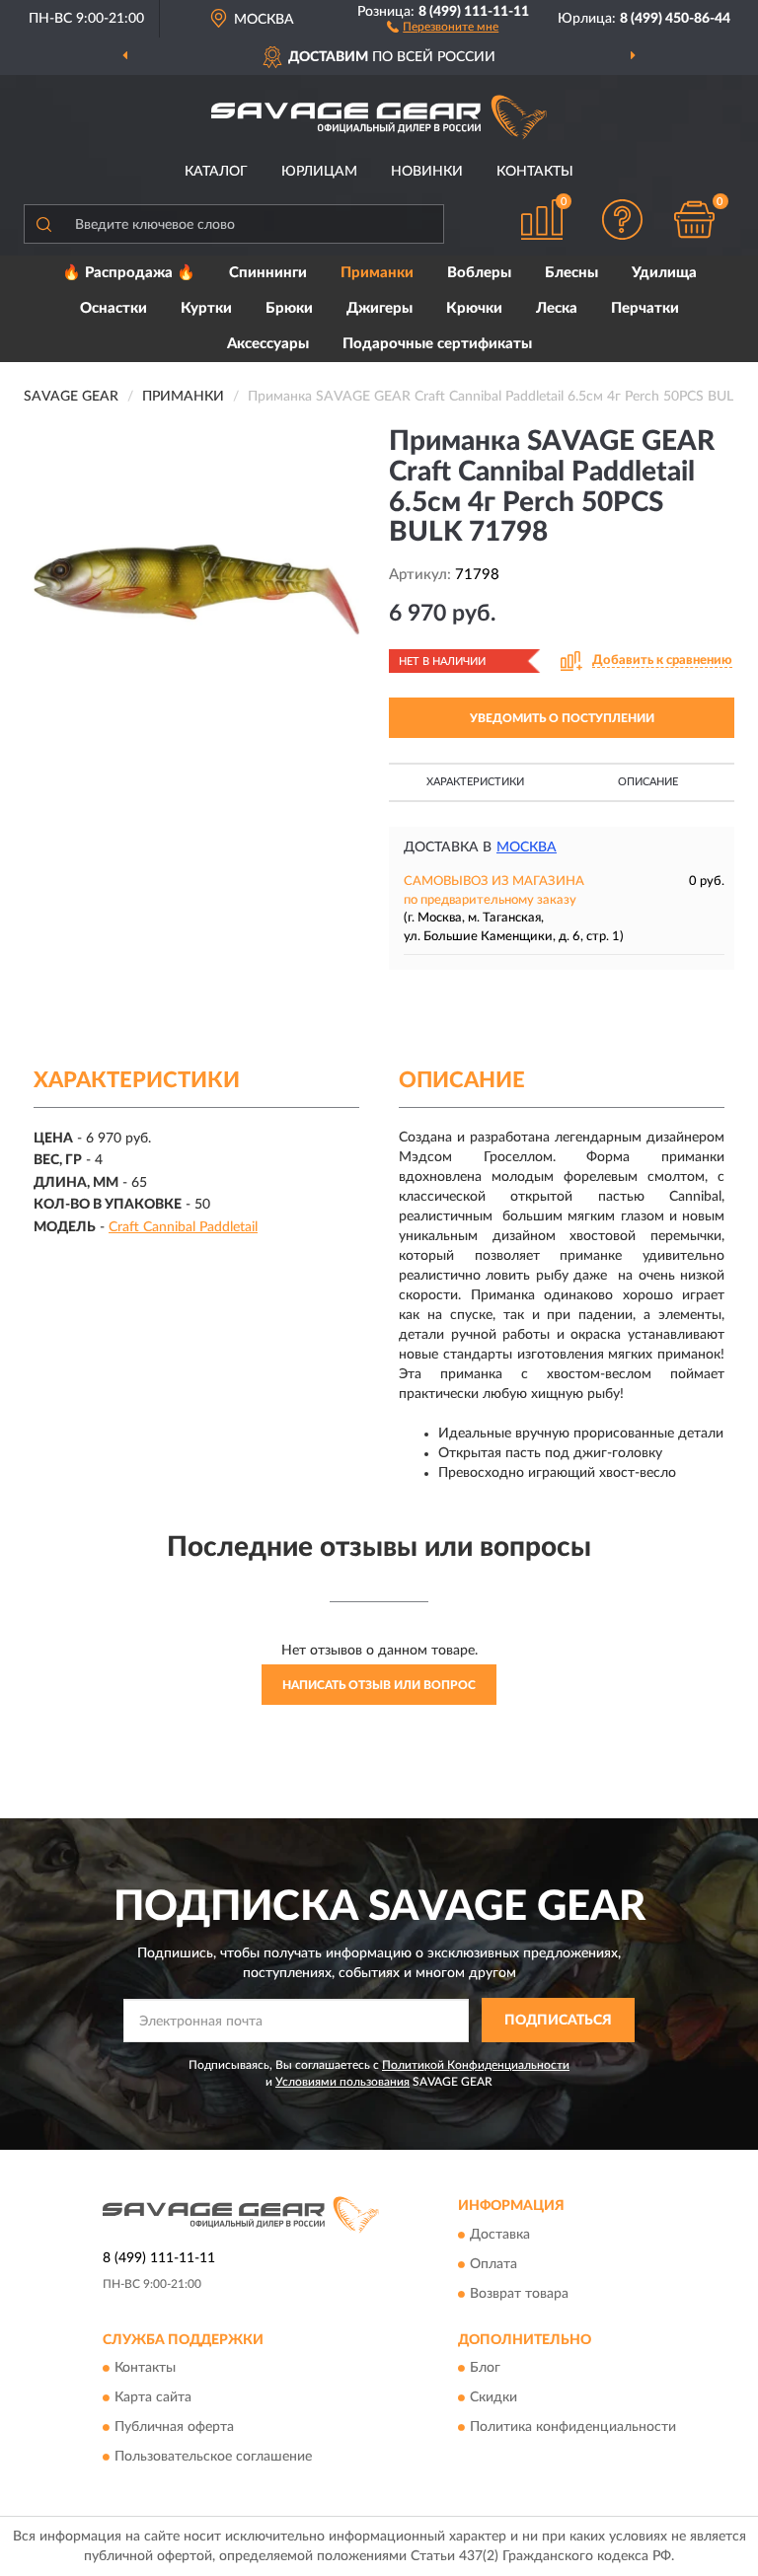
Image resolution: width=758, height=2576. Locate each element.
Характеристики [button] (475, 782)
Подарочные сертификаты (437, 344)
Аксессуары (268, 344)
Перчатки (645, 308)
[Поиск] (43, 224)
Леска (557, 308)
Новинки (427, 172)
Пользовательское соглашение (213, 2458)
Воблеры (479, 273)
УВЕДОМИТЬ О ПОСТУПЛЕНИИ (562, 718)
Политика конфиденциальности (573, 2428)
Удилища (664, 273)
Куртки (206, 308)
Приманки (377, 273)
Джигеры (379, 308)
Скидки (493, 2398)
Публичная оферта (174, 2428)
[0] (695, 220)
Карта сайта (153, 2398)
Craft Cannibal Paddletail (183, 1227)
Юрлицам (319, 172)
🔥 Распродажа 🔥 (129, 273)
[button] (443, 26)
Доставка (500, 2235)
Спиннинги (268, 273)
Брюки (289, 308)
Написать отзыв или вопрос (379, 1685)
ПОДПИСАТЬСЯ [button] (558, 2021)
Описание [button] (648, 782)
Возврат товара (519, 2294)
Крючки (474, 308)
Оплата (493, 2264)
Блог (485, 2369)
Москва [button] (527, 847)
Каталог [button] (216, 172)
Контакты (535, 172)
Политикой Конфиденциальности (476, 2065)
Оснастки (114, 308)
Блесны (571, 273)
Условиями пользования (342, 2082)
